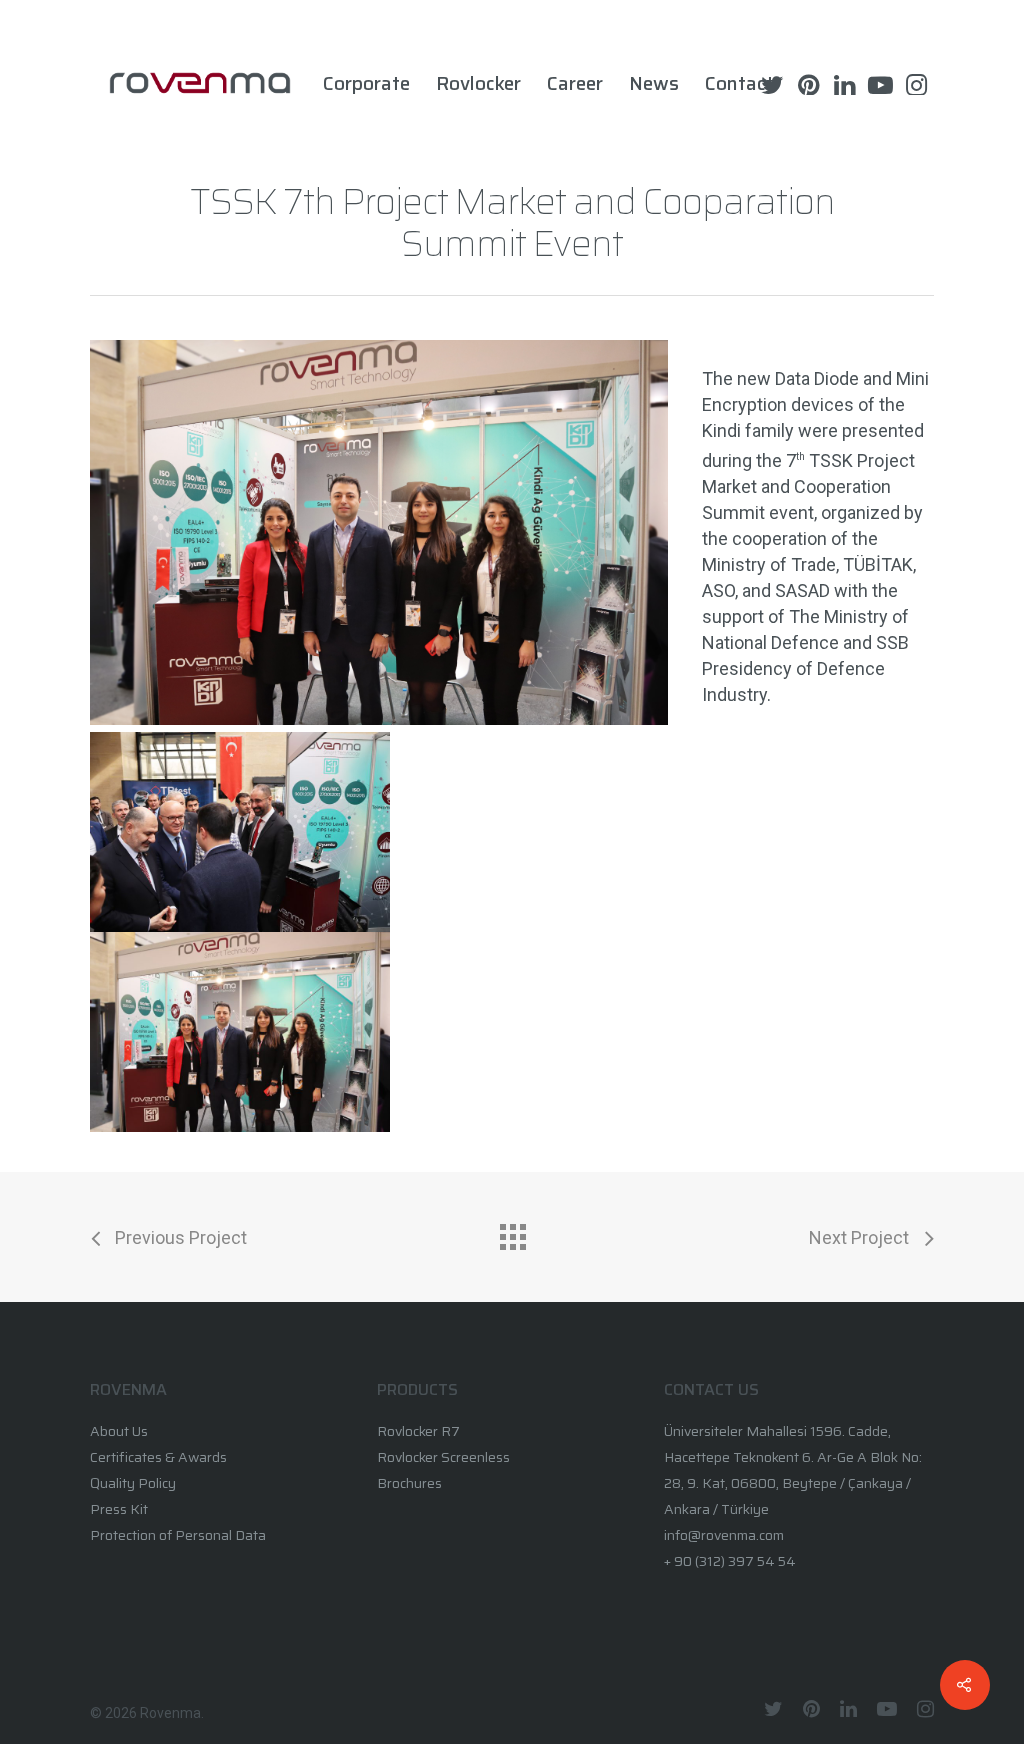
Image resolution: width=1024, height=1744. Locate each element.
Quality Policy (133, 1483)
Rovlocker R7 (418, 1431)
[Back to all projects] (512, 1232)
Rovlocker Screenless (443, 1457)
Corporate (366, 83)
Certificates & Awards (158, 1457)
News (654, 83)
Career (575, 83)
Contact (739, 83)
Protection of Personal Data (178, 1535)
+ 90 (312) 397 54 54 (730, 1561)
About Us (119, 1431)
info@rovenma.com (724, 1535)
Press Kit (119, 1509)
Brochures (409, 1483)
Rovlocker (478, 83)
